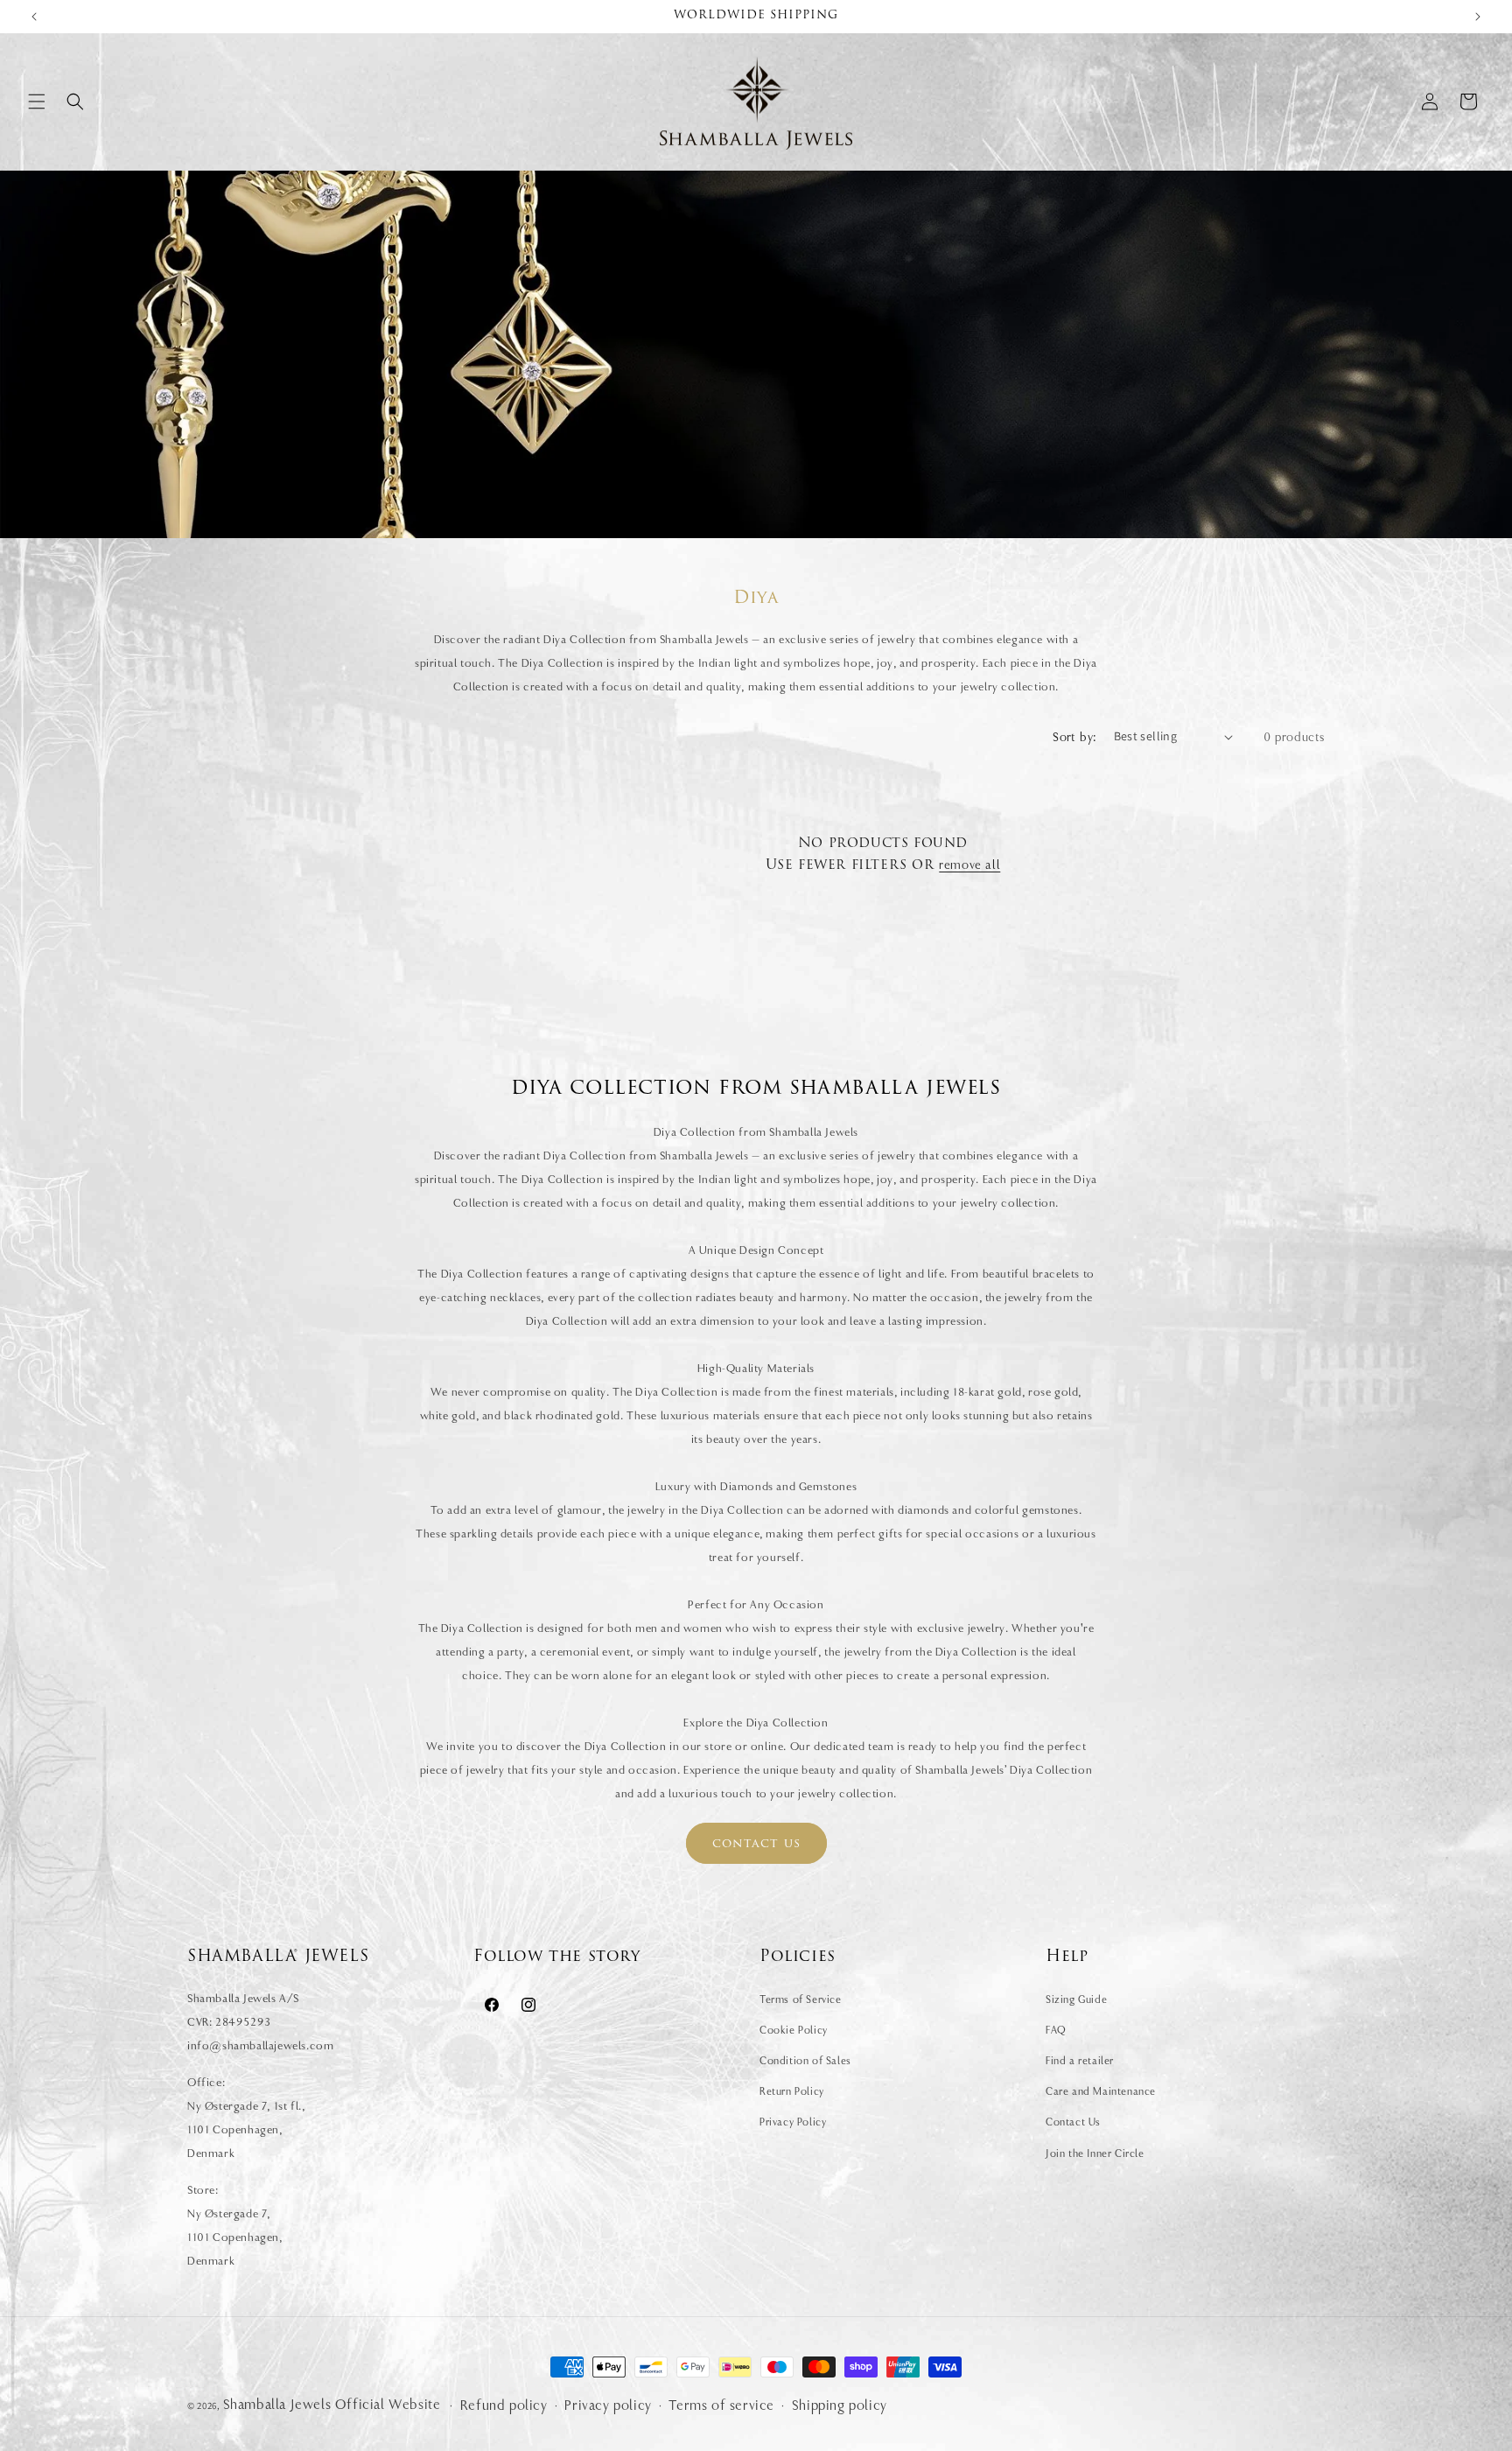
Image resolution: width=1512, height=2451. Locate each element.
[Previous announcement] (34, 17)
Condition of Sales (805, 2061)
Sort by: (1074, 737)
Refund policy (504, 2405)
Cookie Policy (794, 2030)
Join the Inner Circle (1095, 2153)
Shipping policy (840, 2405)
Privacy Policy (793, 2122)
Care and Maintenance (1101, 2091)
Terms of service (721, 2405)
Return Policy (792, 2091)
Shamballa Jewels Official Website (332, 2405)
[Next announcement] (1478, 17)
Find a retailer (1080, 2061)
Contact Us (1073, 2122)
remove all (969, 865)
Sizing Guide (1076, 1999)
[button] (37, 102)
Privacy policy (608, 2405)
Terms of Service (801, 1999)
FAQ (1056, 2030)
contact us (756, 1844)
